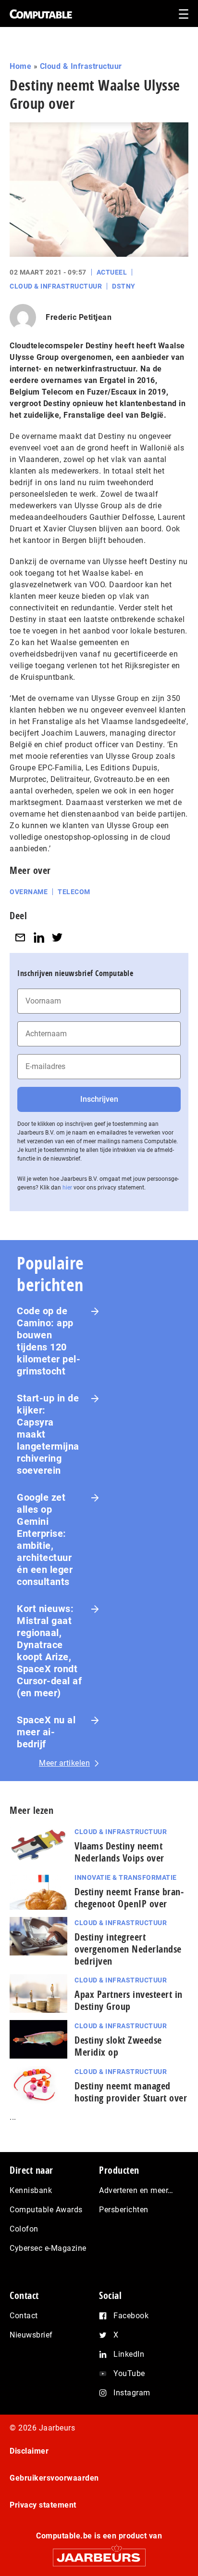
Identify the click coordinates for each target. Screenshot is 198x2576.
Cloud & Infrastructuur (81, 66)
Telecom (74, 892)
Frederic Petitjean (79, 317)
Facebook (131, 2316)
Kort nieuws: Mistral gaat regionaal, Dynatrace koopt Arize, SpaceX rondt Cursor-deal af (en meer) (49, 1651)
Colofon (24, 2229)
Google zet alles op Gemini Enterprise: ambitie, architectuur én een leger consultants (45, 1539)
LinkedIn (129, 2354)
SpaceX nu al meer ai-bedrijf (46, 1732)
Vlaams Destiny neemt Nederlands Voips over (119, 1852)
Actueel (112, 272)
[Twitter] (57, 937)
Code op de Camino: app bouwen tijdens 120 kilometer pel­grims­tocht (49, 1341)
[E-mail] (20, 937)
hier (67, 1188)
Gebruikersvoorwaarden (54, 2478)
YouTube (129, 2373)
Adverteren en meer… (136, 2190)
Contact (24, 2316)
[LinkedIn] (39, 937)
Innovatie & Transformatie (126, 1877)
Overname (29, 892)
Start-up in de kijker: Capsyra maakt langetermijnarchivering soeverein (48, 1434)
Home (20, 66)
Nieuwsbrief (31, 2335)
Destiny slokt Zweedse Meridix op (118, 2046)
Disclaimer (29, 2451)
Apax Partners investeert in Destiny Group (129, 2000)
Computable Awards (46, 2210)
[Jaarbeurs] (99, 2553)
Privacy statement (43, 2505)
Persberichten (124, 2210)
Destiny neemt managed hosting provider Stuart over (131, 2092)
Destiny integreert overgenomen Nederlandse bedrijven (128, 1949)
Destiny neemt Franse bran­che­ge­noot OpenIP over (129, 1898)
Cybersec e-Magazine (48, 2248)
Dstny (124, 286)
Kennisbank (31, 2190)
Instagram (132, 2393)
